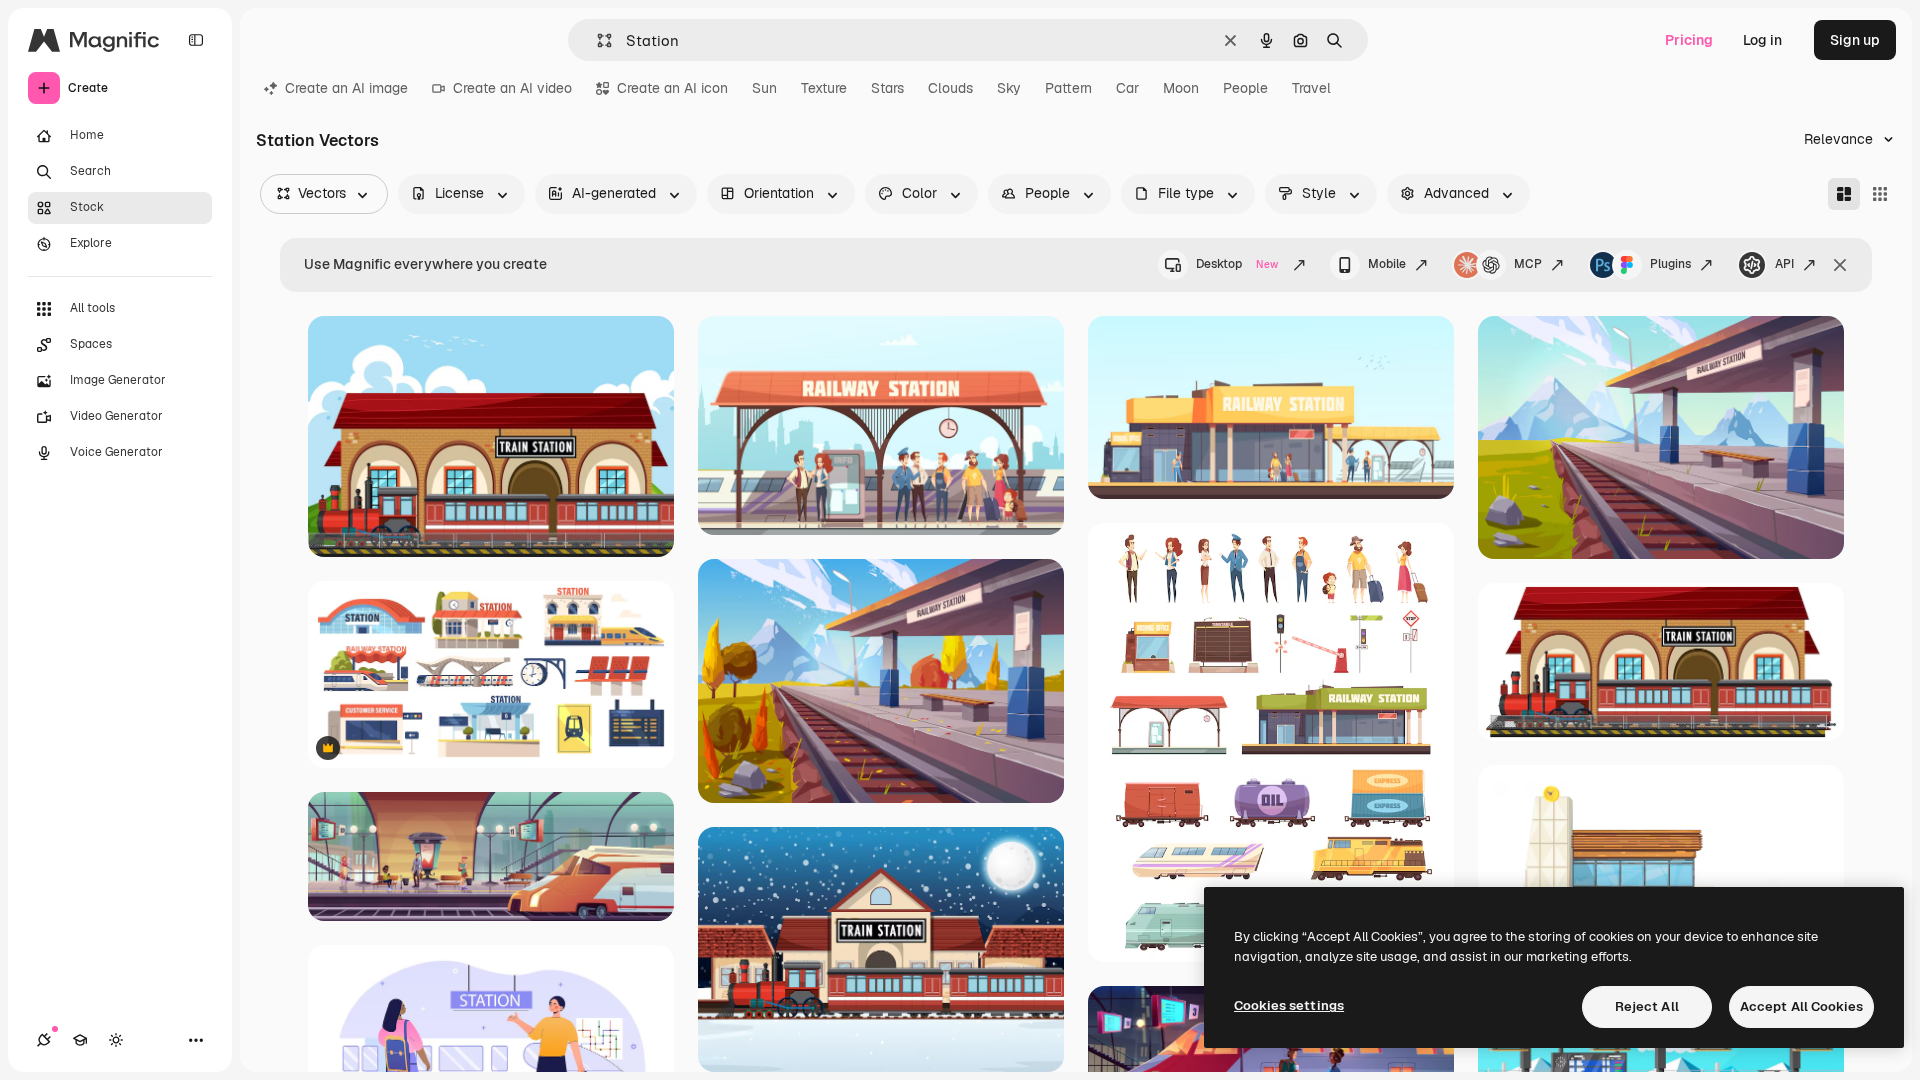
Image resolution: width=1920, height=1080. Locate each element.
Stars (887, 88)
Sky (1009, 88)
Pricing (1689, 40)
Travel (1311, 88)
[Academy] (80, 1040)
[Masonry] (1844, 194)
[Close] (1840, 265)
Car (1127, 88)
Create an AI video (512, 88)
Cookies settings (1289, 1005)
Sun (764, 88)
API (1784, 264)
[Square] (1880, 194)
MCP (1528, 264)
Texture (824, 88)
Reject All (1647, 1006)
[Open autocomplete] (596, 40)
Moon (1181, 88)
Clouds (950, 88)
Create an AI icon (672, 88)
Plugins (1670, 264)
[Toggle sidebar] (196, 40)
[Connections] (44, 1040)
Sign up (1855, 40)
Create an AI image (346, 88)
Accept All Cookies (1801, 1006)
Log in (1762, 40)
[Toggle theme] (116, 1040)
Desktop (1237, 264)
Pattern (1068, 88)
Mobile (1387, 264)
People (1245, 88)
